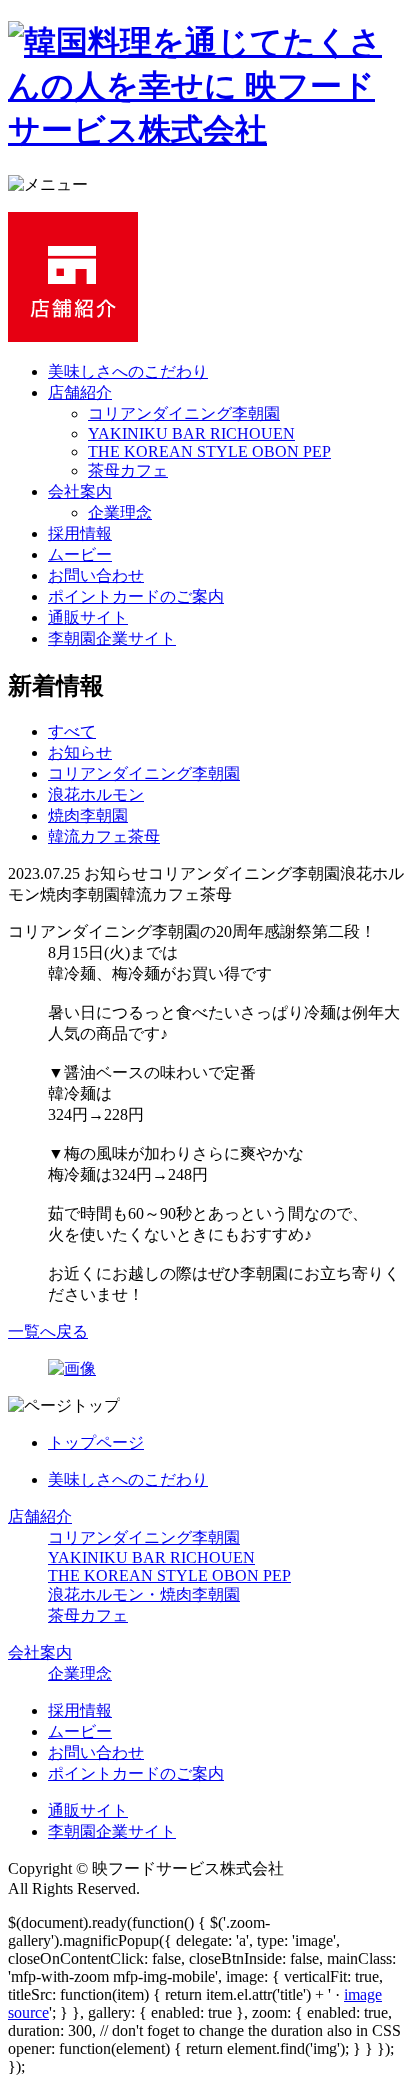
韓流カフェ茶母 (104, 836)
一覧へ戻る (48, 1331)
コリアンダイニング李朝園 (184, 413)
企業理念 (120, 512)
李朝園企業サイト (112, 638)
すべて (72, 731)
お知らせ (80, 752)
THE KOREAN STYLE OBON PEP (209, 451)
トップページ (96, 1442)
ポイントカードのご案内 (136, 596)
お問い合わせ (96, 575)
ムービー (80, 554)
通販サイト (88, 617)
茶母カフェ (128, 470)
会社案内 (80, 491)
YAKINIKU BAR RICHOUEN (191, 433)
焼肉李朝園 (88, 815)
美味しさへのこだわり (128, 371)
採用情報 (80, 533)
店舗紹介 (80, 392)
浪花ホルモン (96, 794)
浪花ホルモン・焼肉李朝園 (144, 1594)
